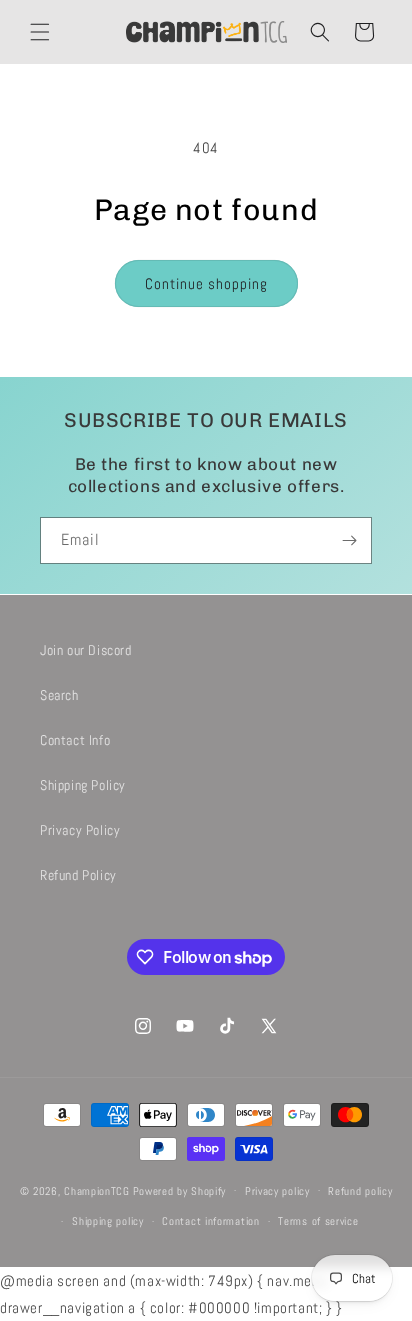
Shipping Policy (83, 785)
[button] (40, 32)
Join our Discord (86, 650)
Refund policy (360, 1191)
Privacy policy (277, 1191)
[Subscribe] (349, 540)
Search (59, 695)
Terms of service (318, 1221)
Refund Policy (78, 875)
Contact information (210, 1221)
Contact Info (75, 740)
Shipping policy (108, 1221)
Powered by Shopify (180, 1190)
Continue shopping (206, 283)
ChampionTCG (97, 1190)
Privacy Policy (80, 830)
